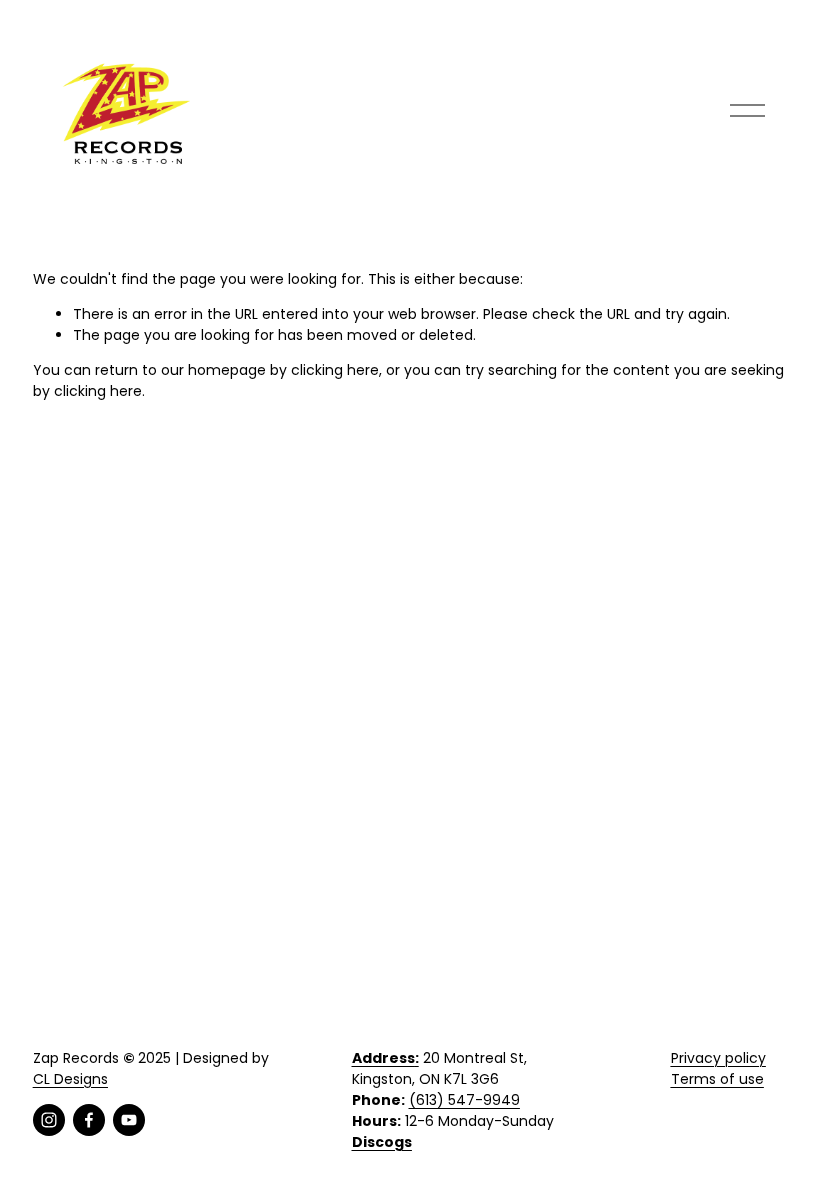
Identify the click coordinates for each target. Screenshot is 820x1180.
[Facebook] (89, 1120)
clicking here (335, 370)
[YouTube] (129, 1120)
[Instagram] (49, 1120)
